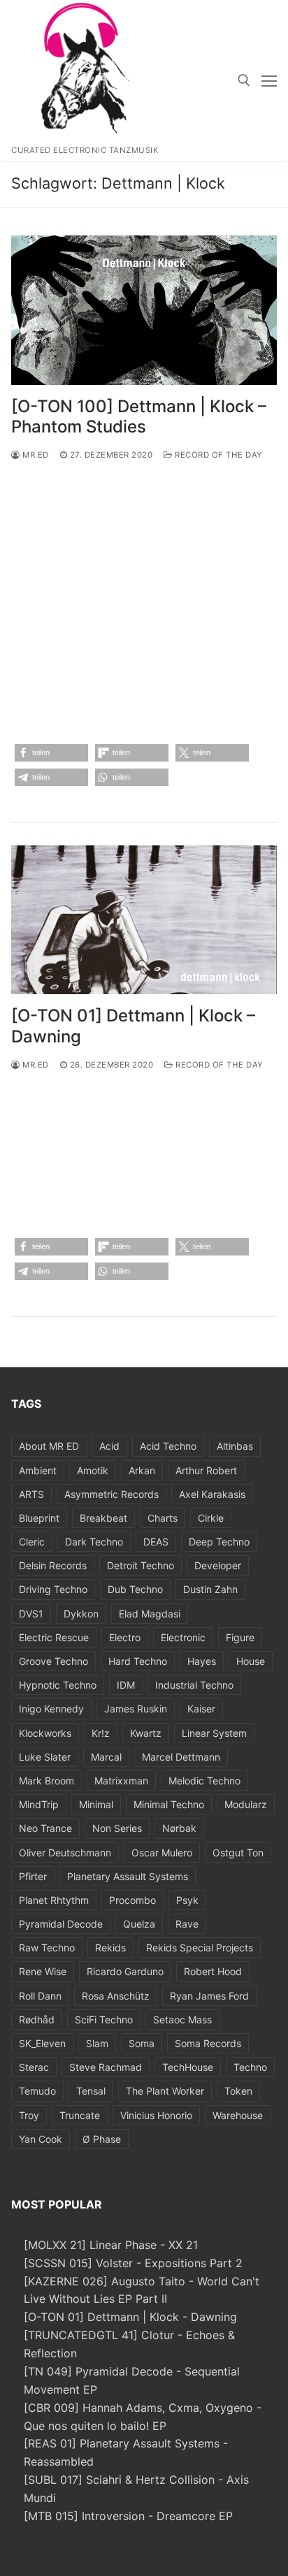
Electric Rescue (54, 1637)
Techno (250, 2067)
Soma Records (208, 2043)
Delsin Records (53, 1565)
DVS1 (31, 1614)
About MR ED (49, 1446)
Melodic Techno (204, 1781)
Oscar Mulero (162, 1853)
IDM (126, 1685)
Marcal (106, 1757)
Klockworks (45, 1733)
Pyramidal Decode (61, 1924)
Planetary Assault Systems (128, 1876)
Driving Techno (53, 1589)
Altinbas (235, 1446)
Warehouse (238, 2115)
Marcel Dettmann (181, 1757)
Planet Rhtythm (54, 1900)
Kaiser (201, 1709)
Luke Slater (45, 1757)
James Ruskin (136, 1709)
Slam (97, 2043)
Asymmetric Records (111, 1494)
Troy (29, 2115)
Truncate (80, 2115)
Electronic (183, 1637)
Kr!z (101, 1733)
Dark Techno (94, 1542)
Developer (218, 1565)
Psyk (187, 1900)
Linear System (214, 1733)
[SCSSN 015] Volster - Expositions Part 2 (133, 2263)
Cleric (32, 1542)
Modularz (246, 1804)
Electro (125, 1637)
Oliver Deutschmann (65, 1853)
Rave (187, 1924)
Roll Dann (40, 1996)
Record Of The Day (218, 455)
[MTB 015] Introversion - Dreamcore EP (128, 2516)
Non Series (117, 1828)
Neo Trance (45, 1828)
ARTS (31, 1494)
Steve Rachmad (106, 2067)
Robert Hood (213, 1971)
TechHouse (188, 2067)
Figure (240, 1637)
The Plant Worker (165, 2091)
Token (238, 2091)
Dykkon (81, 1614)
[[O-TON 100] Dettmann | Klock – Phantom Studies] (144, 310)
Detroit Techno (141, 1565)
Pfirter (33, 1876)
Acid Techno (168, 1446)
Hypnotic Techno (58, 1685)
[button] (51, 753)
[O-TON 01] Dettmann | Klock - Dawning (130, 2317)
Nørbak (179, 1828)
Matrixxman (121, 1781)
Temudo (37, 2091)
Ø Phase (102, 2139)
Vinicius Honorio (156, 2115)
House (251, 1661)
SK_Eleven (42, 2043)
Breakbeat (103, 1518)
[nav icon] (269, 80)
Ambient (38, 1470)
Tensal (91, 2091)
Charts (163, 1518)
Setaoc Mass (182, 2020)
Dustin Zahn (210, 1589)
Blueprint (39, 1518)
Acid (109, 1446)
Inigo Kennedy (51, 1709)
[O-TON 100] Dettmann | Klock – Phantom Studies (139, 416)
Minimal (96, 1804)
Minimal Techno (169, 1804)
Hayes (202, 1661)
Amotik (93, 1470)
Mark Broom (46, 1781)
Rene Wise (43, 1971)
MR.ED (35, 455)
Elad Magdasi (150, 1614)
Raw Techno (47, 1948)
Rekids (110, 1948)
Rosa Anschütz (116, 1996)
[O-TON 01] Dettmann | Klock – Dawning (133, 1026)
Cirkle (211, 1518)
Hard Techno (138, 1661)
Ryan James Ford (209, 1996)
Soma (142, 2043)
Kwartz (146, 1733)
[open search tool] (244, 80)
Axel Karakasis (212, 1494)
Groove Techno (53, 1661)
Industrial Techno (194, 1685)
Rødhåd (37, 2020)
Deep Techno (219, 1542)
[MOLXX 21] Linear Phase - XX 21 (111, 2245)
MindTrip (39, 1804)
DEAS (156, 1542)
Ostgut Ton (238, 1853)
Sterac (34, 2067)
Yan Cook (41, 2139)
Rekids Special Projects (200, 1948)
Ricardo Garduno (125, 1971)
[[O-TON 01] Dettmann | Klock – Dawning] (144, 920)
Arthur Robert (206, 1470)
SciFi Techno (104, 2020)
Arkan (142, 1470)
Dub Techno (135, 1589)
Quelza (139, 1924)
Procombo (132, 1900)
